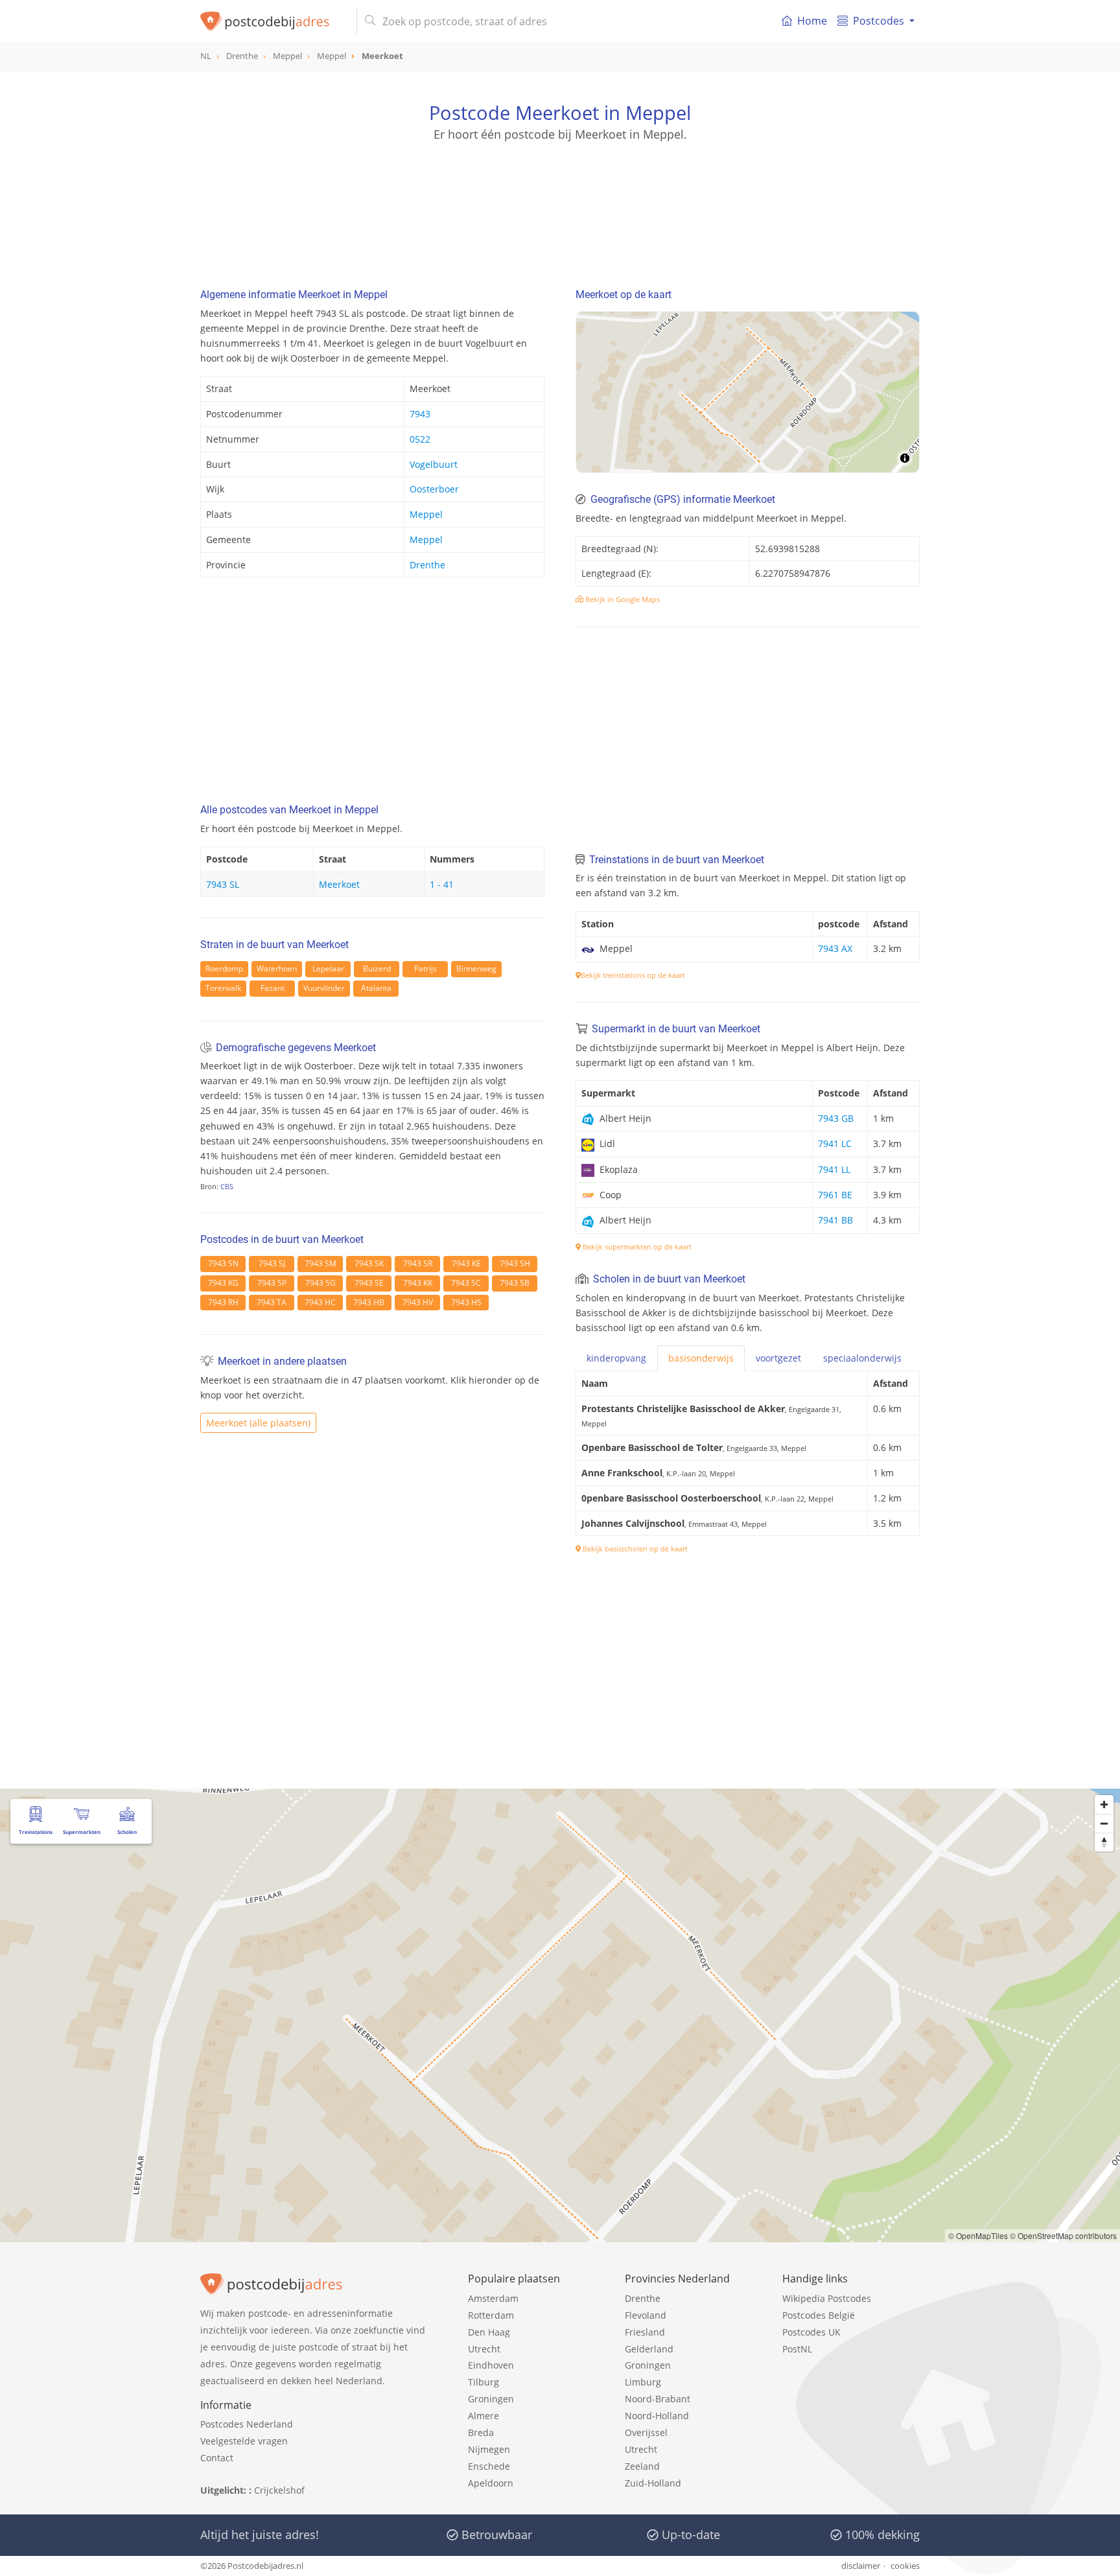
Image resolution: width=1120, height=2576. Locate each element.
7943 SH (515, 1263)
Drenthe (427, 565)
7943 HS (466, 1302)
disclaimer (861, 2566)
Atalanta (376, 988)
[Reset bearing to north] (1104, 1842)
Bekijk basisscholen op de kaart (634, 1549)
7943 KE (466, 1263)
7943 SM (321, 1263)
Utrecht (484, 2349)
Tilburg (484, 2382)
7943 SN (223, 1263)
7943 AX (835, 948)
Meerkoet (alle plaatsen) (258, 1423)
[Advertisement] (560, 201)
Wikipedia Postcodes (827, 2298)
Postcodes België (819, 2315)
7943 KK (418, 1283)
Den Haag (489, 2332)
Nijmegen (489, 2449)
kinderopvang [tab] (616, 1358)
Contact (217, 2458)
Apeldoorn (491, 2483)
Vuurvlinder (324, 988)
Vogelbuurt (434, 464)
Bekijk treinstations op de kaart (633, 975)
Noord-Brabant (658, 2399)
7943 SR (418, 1263)
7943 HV (418, 1302)
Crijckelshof (279, 2490)
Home (812, 21)
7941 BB (835, 1220)
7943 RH (223, 1302)
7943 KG (223, 1283)
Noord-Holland (657, 2416)
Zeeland (642, 2466)
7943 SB (515, 1283)
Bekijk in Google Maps (622, 599)
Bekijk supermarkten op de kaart (636, 1247)
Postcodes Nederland (247, 2424)
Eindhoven (491, 2365)
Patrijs (426, 969)
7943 (420, 414)
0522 (420, 439)
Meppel (426, 514)
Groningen (491, 2399)
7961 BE (835, 1195)
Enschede (489, 2466)
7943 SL (223, 884)
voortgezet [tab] (778, 1358)
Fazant (273, 988)
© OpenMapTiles (978, 2235)
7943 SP (272, 1283)
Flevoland (646, 2315)
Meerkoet (339, 884)
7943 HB (369, 1302)
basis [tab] (701, 1358)
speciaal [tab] (862, 1358)
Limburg (643, 2382)
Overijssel (646, 2432)
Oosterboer (434, 489)
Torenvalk (223, 988)
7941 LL (834, 1169)
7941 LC (835, 1143)
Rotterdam (491, 2315)
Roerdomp (224, 969)
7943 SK (369, 1263)
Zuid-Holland (653, 2483)
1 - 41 (442, 884)
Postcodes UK (811, 2332)
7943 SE (369, 1283)
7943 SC (466, 1283)
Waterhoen (277, 969)
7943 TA (272, 1302)
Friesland (645, 2332)
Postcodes (879, 21)
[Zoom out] (1104, 1823)
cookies (905, 2566)
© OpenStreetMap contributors (1063, 2235)
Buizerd (377, 969)
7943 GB (836, 1118)
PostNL (797, 2349)
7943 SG (321, 1283)
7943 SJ (272, 1263)
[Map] (748, 392)
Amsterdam (493, 2298)
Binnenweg (476, 969)
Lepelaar (328, 969)
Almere (484, 2416)
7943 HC (320, 1302)
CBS (227, 1186)
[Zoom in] (1104, 1804)
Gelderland (649, 2349)
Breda (481, 2432)
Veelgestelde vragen (244, 2441)
